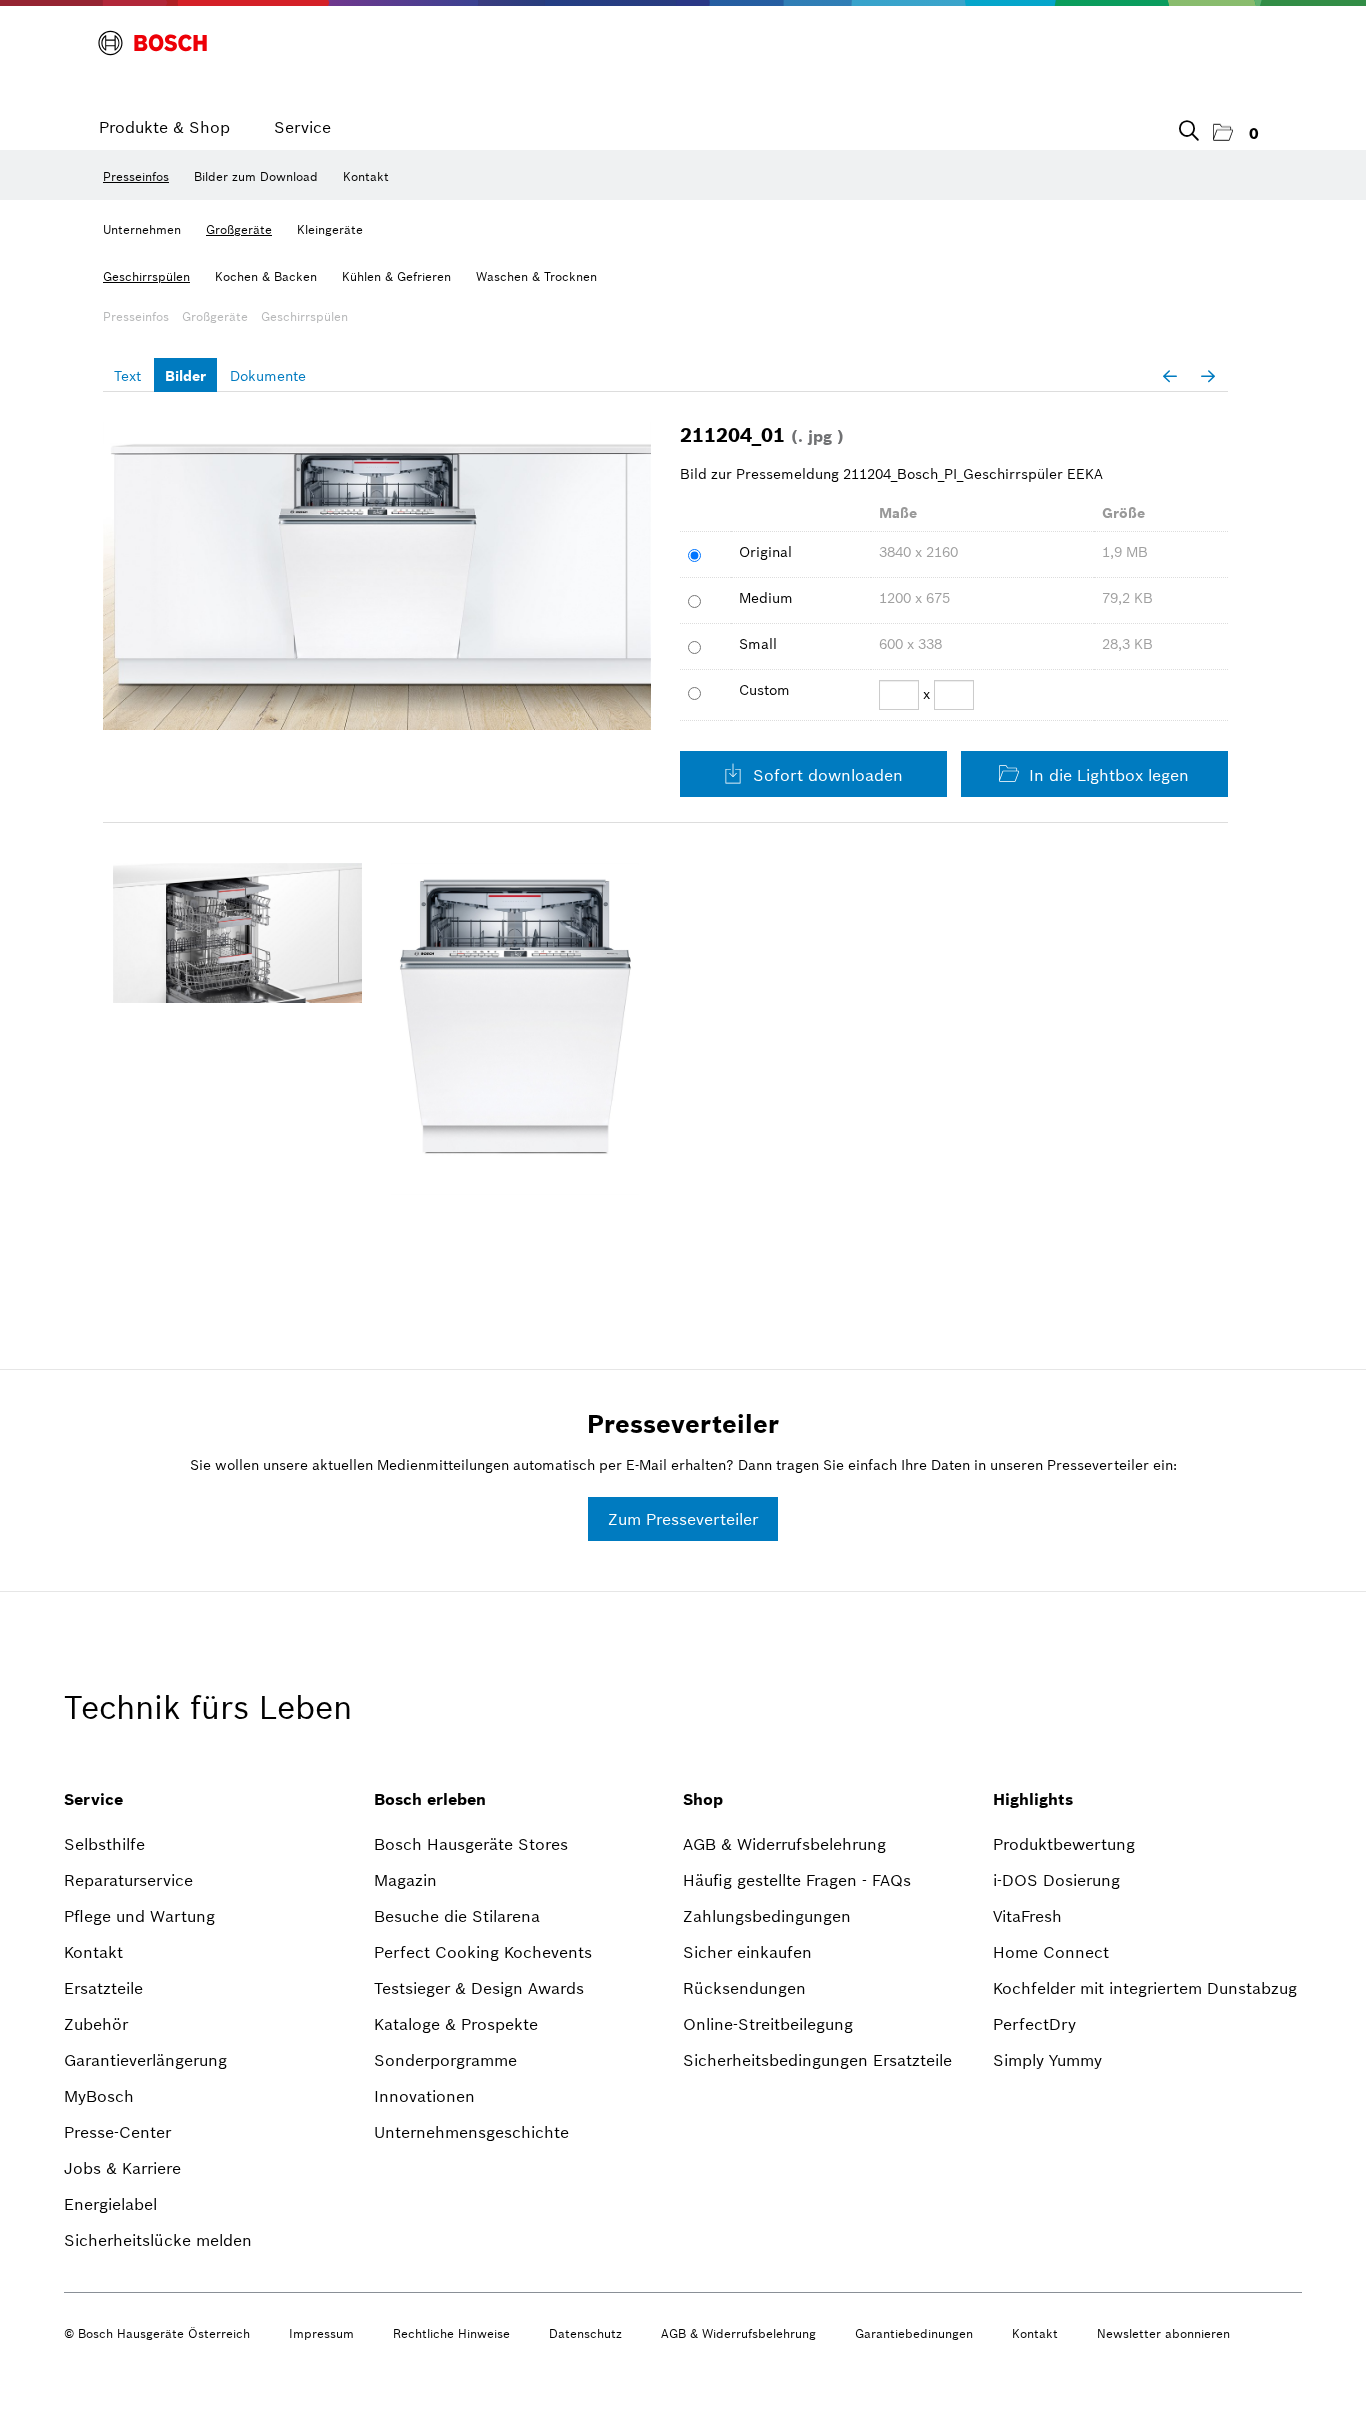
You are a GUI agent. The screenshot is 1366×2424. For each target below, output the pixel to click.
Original (765, 552)
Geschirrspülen (146, 276)
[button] (1236, 133)
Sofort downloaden (825, 775)
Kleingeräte (330, 229)
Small (758, 644)
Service (302, 127)
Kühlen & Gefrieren (396, 276)
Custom (764, 690)
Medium (766, 598)
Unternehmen (142, 229)
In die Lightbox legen (1106, 775)
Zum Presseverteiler (683, 1519)
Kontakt (366, 176)
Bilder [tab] (185, 376)
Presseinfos (136, 176)
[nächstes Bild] (1208, 376)
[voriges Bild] (1170, 376)
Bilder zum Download (256, 176)
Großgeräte (239, 229)
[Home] (152, 43)
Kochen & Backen (266, 276)
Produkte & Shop (164, 127)
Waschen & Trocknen (536, 276)
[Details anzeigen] (237, 933)
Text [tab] (127, 376)
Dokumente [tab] (268, 376)
